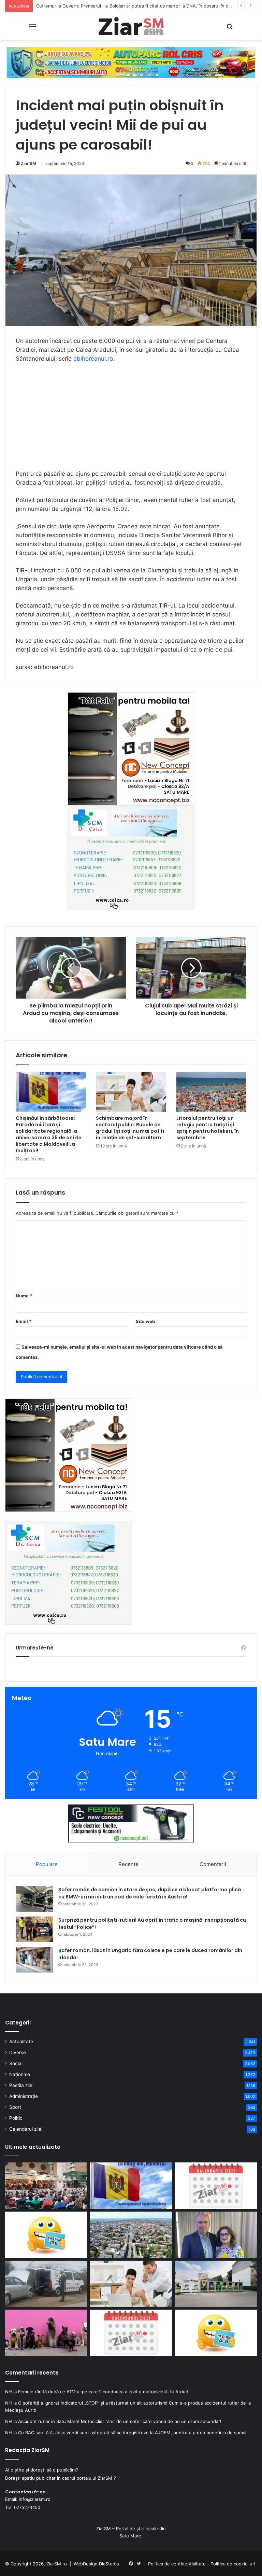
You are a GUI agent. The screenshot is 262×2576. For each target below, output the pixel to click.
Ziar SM (28, 163)
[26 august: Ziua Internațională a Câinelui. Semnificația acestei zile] (46, 2333)
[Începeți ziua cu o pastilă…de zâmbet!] (46, 2235)
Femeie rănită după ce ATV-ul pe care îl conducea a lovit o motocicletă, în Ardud (103, 2392)
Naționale (20, 2074)
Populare (47, 1864)
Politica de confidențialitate (177, 2564)
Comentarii (213, 1864)
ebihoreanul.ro (93, 359)
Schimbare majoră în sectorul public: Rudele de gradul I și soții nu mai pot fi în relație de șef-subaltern (130, 1128)
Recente (128, 1864)
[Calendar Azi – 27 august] (216, 2186)
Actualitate (21, 2042)
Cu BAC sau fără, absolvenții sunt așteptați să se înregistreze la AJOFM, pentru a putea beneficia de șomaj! (133, 2433)
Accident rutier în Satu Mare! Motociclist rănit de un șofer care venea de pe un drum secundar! (120, 2421)
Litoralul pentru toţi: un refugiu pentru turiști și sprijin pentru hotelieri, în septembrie (208, 1128)
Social (16, 2063)
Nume (24, 1296)
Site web (145, 1321)
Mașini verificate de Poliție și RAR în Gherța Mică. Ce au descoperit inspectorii (119, 6)
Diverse (18, 2052)
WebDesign (86, 2564)
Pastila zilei (21, 2085)
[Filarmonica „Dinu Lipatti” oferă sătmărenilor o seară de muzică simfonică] (46, 2186)
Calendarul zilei (26, 2129)
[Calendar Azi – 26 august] (131, 2333)
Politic (16, 2118)
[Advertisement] (131, 419)
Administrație (24, 2096)
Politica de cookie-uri (233, 2564)
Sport (15, 2107)
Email (24, 1321)
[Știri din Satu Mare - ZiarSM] (131, 26)
